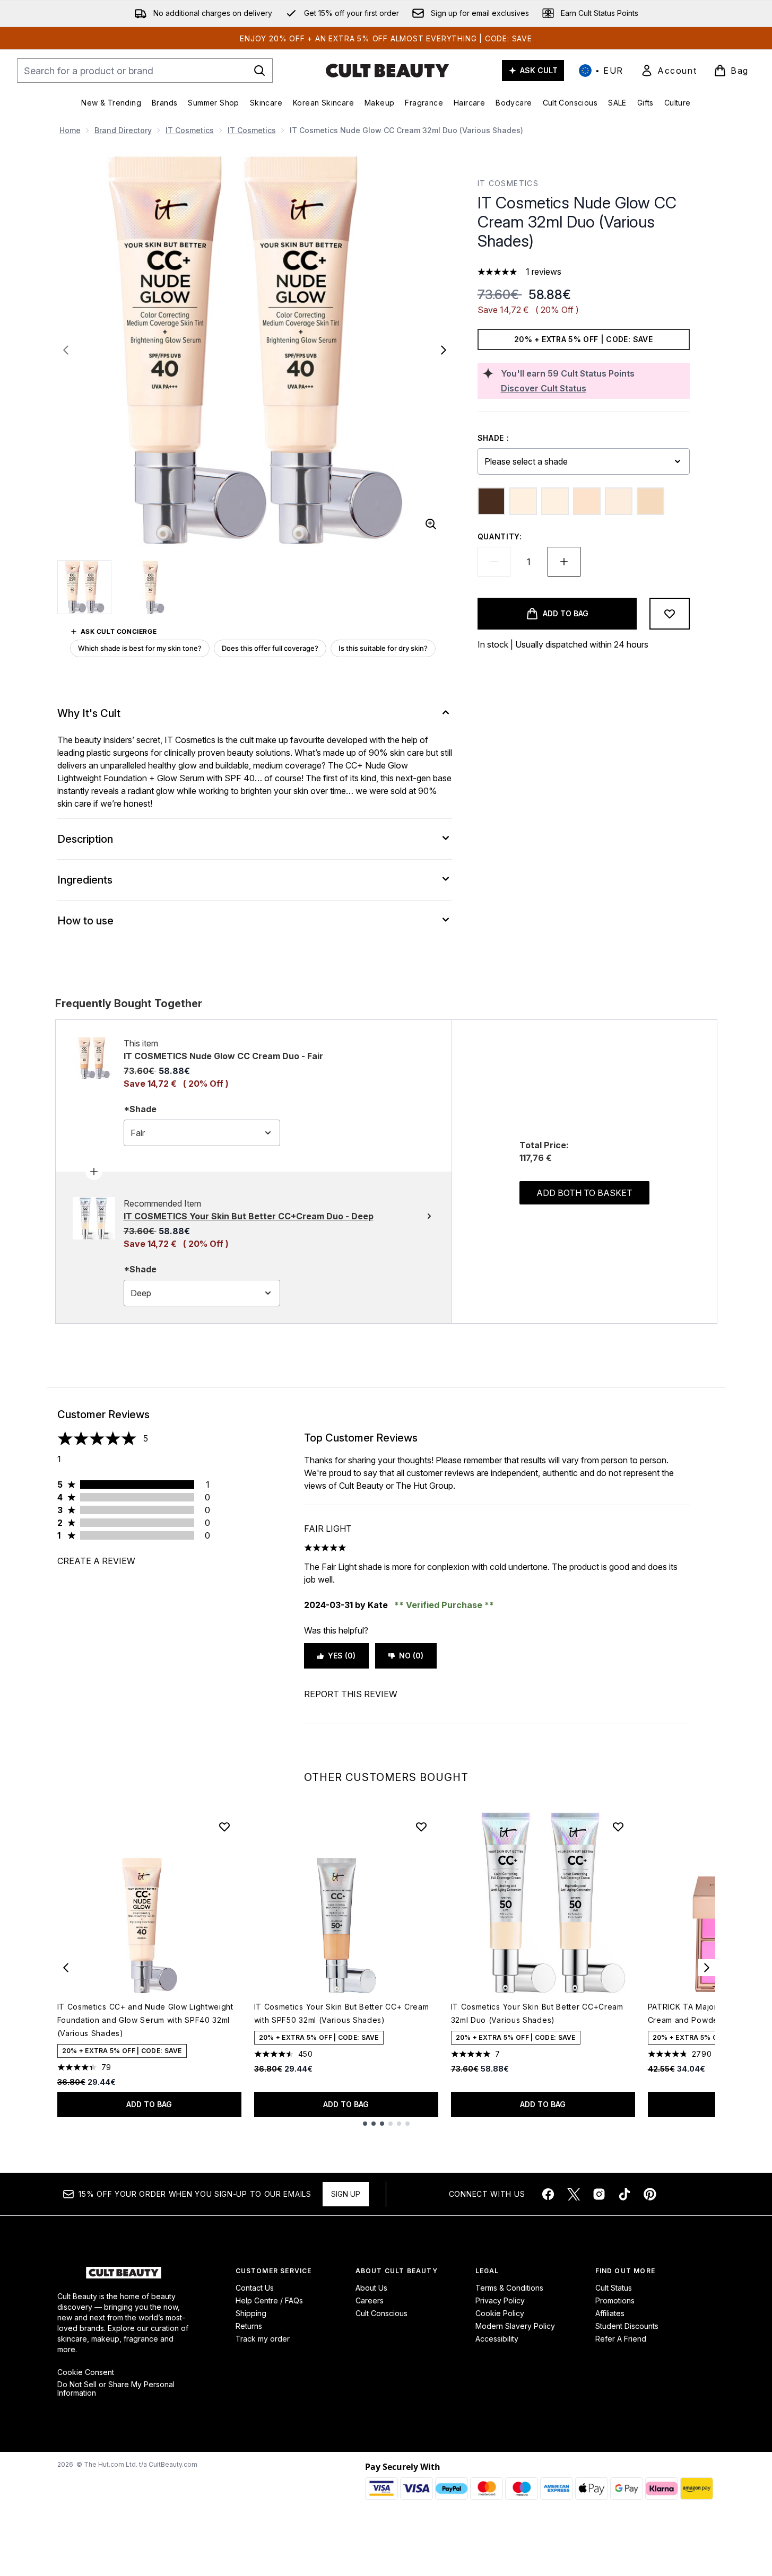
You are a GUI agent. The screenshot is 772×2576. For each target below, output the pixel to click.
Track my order (263, 2339)
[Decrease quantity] (494, 562)
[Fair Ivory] (555, 501)
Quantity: (500, 536)
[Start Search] (259, 71)
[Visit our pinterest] (650, 2194)
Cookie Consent (86, 2372)
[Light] (650, 501)
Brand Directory (123, 130)
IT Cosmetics (190, 130)
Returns (249, 2326)
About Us (371, 2288)
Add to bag (149, 2104)
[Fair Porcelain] (619, 501)
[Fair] (523, 501)
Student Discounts (627, 2326)
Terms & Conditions (509, 2288)
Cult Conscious (381, 2313)
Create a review (96, 1561)
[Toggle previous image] (66, 350)
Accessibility (497, 2339)
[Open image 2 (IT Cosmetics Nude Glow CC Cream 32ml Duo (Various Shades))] (151, 587)
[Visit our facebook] (548, 2194)
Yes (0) (342, 1656)
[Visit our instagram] (599, 2194)
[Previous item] (66, 1968)
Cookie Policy (500, 2313)
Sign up (346, 2194)
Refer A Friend (621, 2339)
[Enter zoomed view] (431, 524)
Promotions (615, 2300)
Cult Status (614, 2288)
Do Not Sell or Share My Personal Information (116, 2389)
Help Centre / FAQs (269, 2300)
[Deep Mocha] (491, 501)
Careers (370, 2300)
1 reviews (544, 272)
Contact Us (255, 2288)
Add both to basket (584, 1193)
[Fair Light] (587, 501)
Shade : (493, 438)
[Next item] (707, 1968)
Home (70, 130)
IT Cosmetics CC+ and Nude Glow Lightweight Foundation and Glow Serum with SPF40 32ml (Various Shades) (145, 2020)
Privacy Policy (500, 2300)
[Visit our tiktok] (624, 2194)
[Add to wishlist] (670, 614)
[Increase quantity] (564, 562)
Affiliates (610, 2313)
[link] (669, 71)
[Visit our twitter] (574, 2194)
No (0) (411, 1656)
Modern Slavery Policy (515, 2326)
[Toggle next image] (444, 350)
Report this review (351, 1694)
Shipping (251, 2313)
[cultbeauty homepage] (387, 71)
